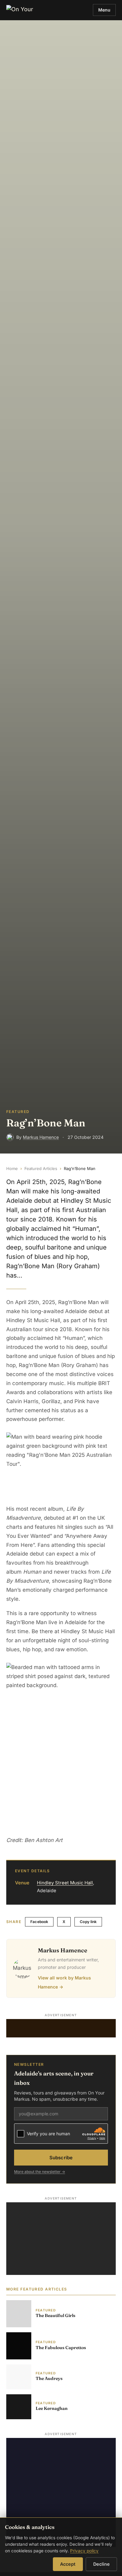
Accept (68, 2564)
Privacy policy (84, 2551)
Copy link (88, 1922)
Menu (104, 10)
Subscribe (61, 2158)
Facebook (39, 1922)
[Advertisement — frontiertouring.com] (61, 2492)
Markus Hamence (41, 1137)
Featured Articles (41, 1168)
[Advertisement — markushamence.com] (61, 2028)
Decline (102, 2564)
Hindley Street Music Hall (65, 1883)
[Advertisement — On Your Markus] (61, 2239)
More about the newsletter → (40, 2172)
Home (12, 1168)
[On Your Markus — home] (21, 10)
